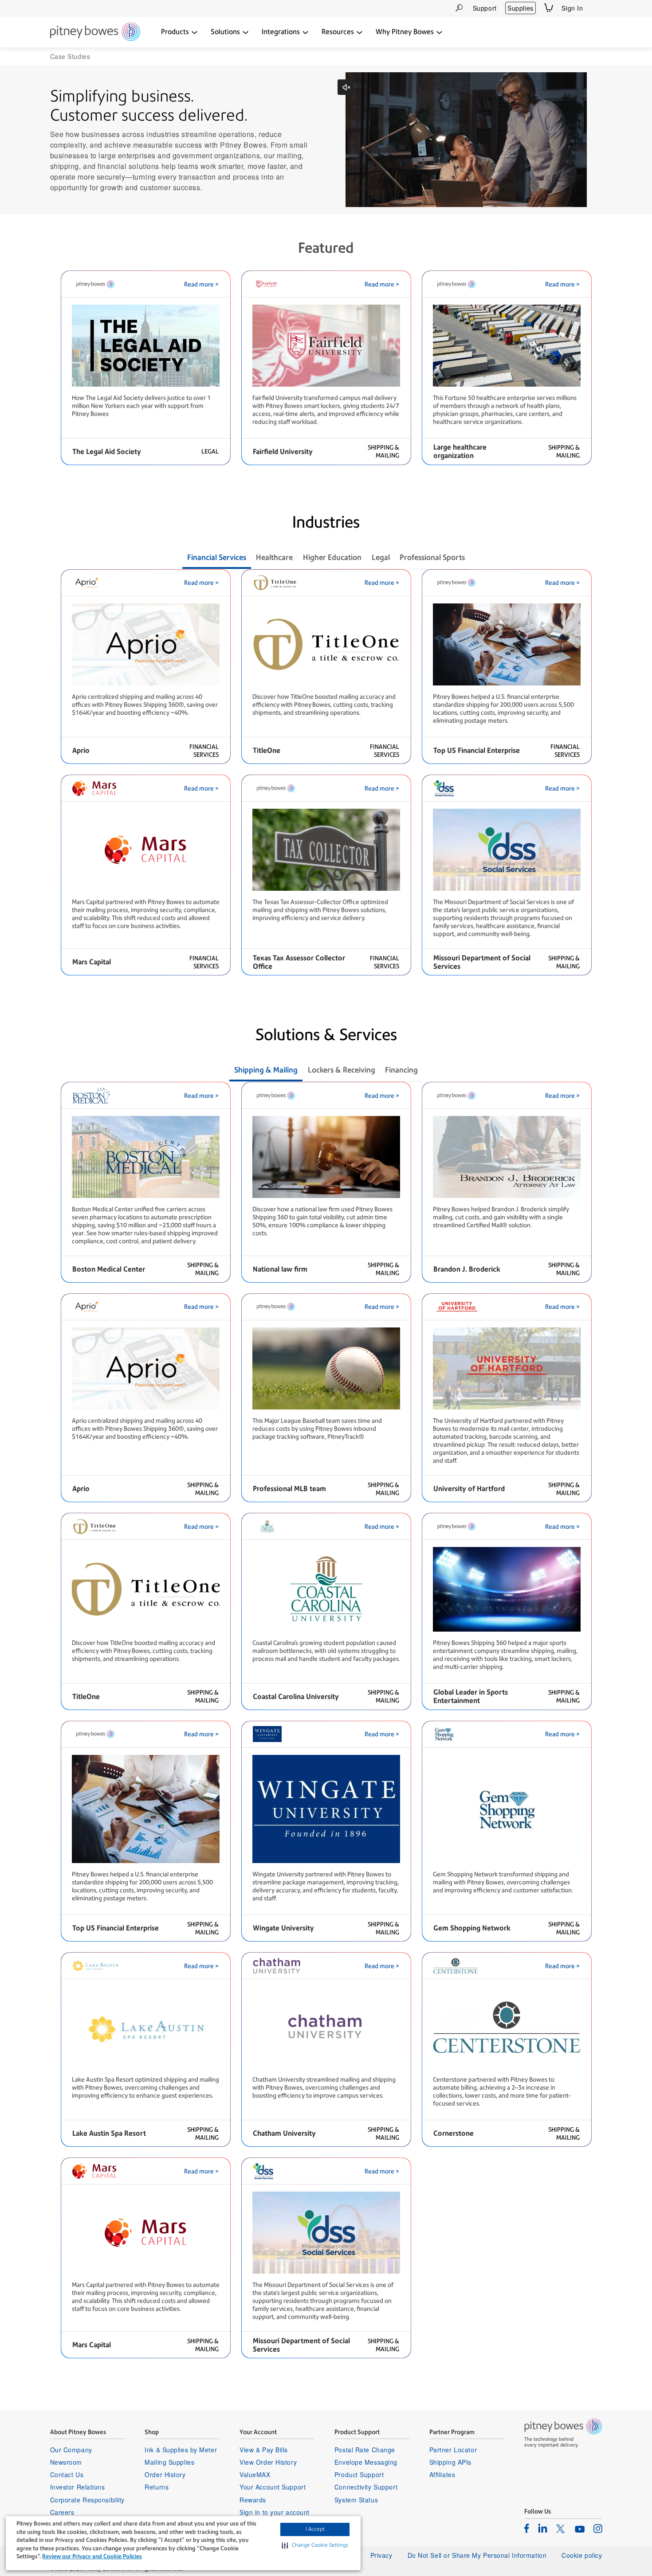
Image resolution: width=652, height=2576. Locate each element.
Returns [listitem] (157, 2487)
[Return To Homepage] (95, 32)
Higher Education (332, 557)
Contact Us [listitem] (67, 2474)
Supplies (520, 8)
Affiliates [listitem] (442, 2474)
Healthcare (274, 557)
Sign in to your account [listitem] (275, 2512)
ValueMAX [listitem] (255, 2474)
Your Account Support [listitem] (273, 2487)
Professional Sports (432, 557)
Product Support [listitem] (359, 2474)
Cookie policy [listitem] (582, 2555)
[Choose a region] (597, 8)
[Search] (459, 8)
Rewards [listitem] (253, 2500)
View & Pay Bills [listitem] (264, 2450)
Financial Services (217, 557)
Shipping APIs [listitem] (450, 2462)
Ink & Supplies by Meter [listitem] (181, 2450)
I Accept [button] (315, 2529)
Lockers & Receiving (342, 1070)
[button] (315, 2545)
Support (485, 8)
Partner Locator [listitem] (453, 2450)
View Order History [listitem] (268, 2462)
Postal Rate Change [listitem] (365, 2450)
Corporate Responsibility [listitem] (87, 2500)
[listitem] (527, 2528)
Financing (401, 1070)
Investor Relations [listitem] (78, 2487)
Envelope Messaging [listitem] (366, 2462)
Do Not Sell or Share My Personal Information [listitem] (477, 2555)
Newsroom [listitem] (66, 2462)
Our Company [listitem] (71, 2450)
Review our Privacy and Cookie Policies (92, 2556)
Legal (381, 557)
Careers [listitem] (62, 2512)
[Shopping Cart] (549, 8)
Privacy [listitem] (381, 2555)
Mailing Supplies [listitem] (169, 2462)
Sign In (572, 8)
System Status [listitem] (356, 2500)
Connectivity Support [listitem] (366, 2487)
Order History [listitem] (165, 2474)
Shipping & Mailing (266, 1070)
